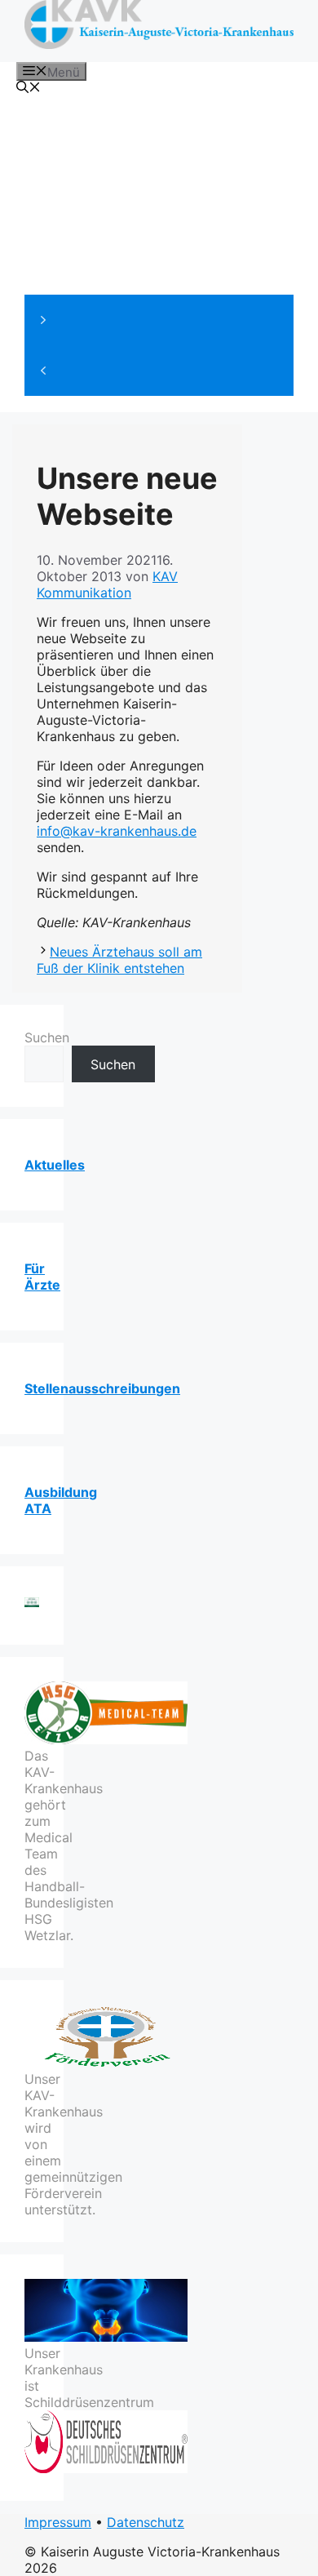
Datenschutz (146, 2522)
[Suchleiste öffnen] (29, 89)
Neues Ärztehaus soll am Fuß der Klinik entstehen (119, 960)
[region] (159, 249)
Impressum (58, 2522)
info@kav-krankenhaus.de (117, 831)
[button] (159, 320)
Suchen (47, 1037)
